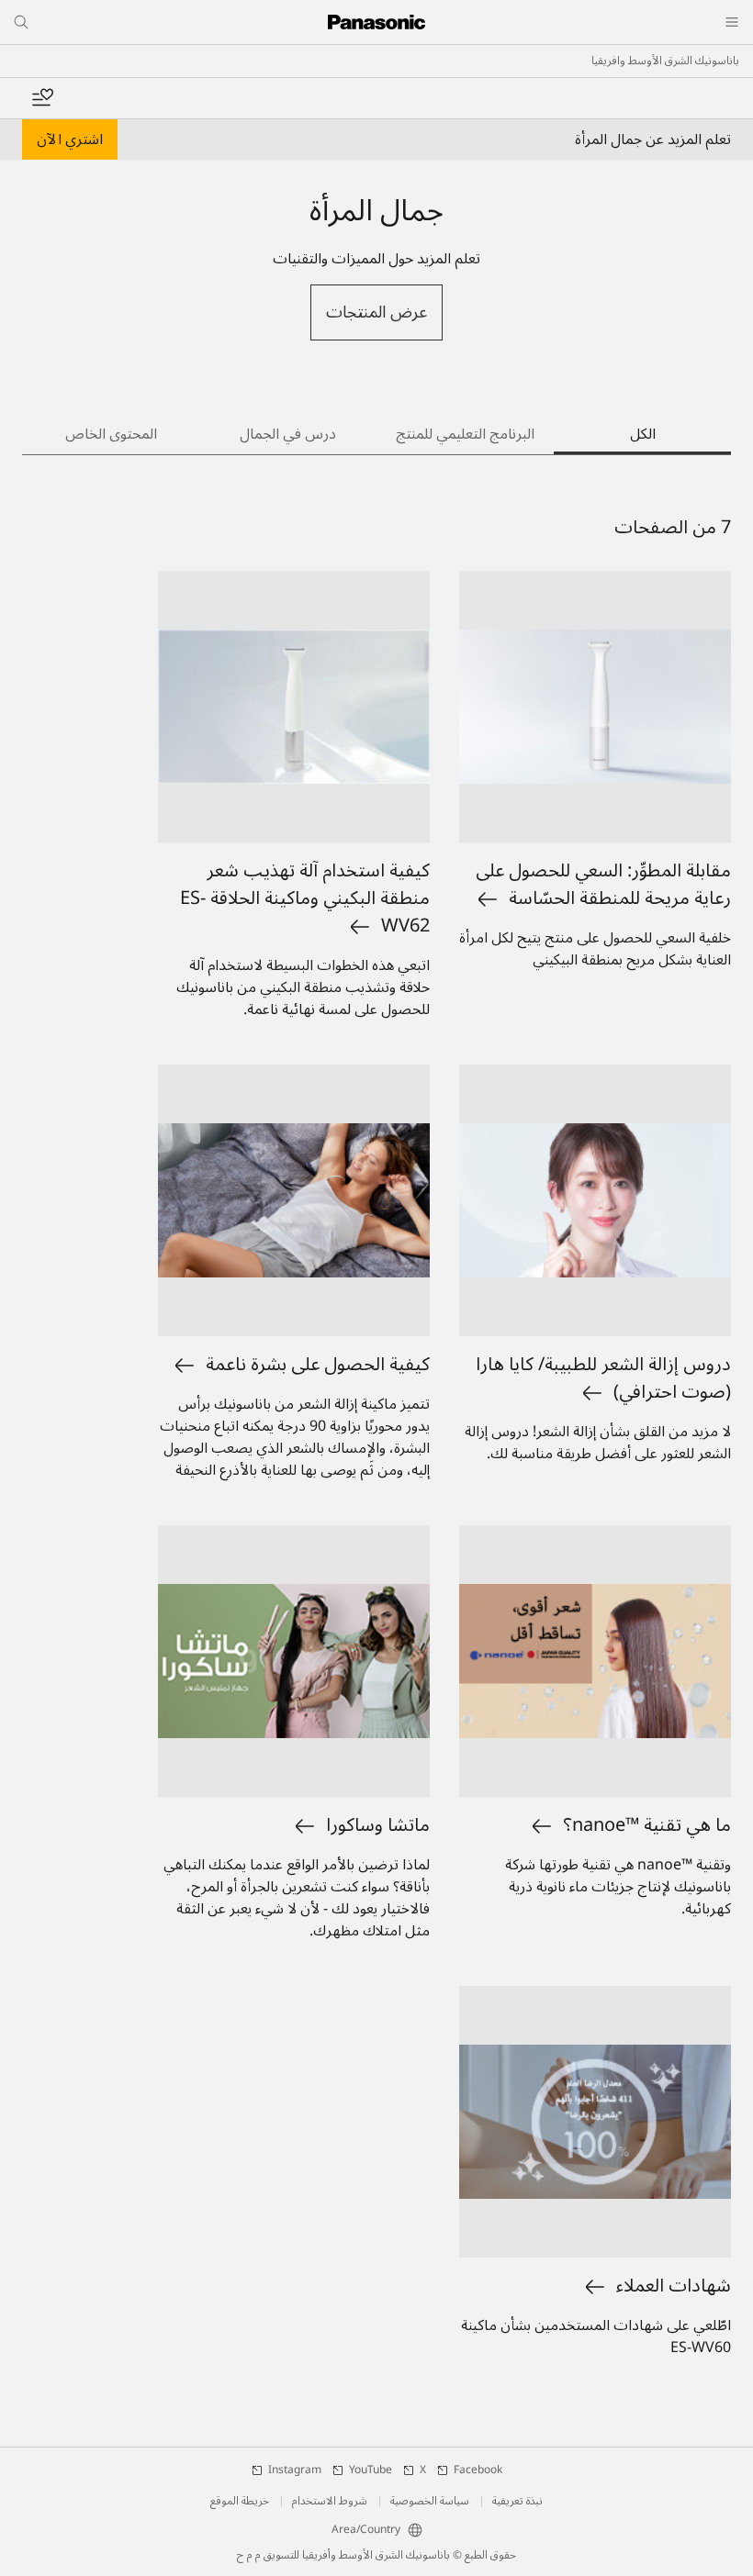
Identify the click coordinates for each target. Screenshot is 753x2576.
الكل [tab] (643, 434)
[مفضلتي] (42, 98)
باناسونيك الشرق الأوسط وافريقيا (665, 61)
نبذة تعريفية (517, 2502)
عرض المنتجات (376, 312)
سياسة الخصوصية (430, 2502)
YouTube (371, 2470)
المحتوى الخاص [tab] (111, 434)
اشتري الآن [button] (70, 139)
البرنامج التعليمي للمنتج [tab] (465, 434)
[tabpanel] (376, 1451)
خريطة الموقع (240, 2502)
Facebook (478, 2470)
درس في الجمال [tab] (288, 434)
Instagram (295, 2470)
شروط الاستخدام (330, 2502)
